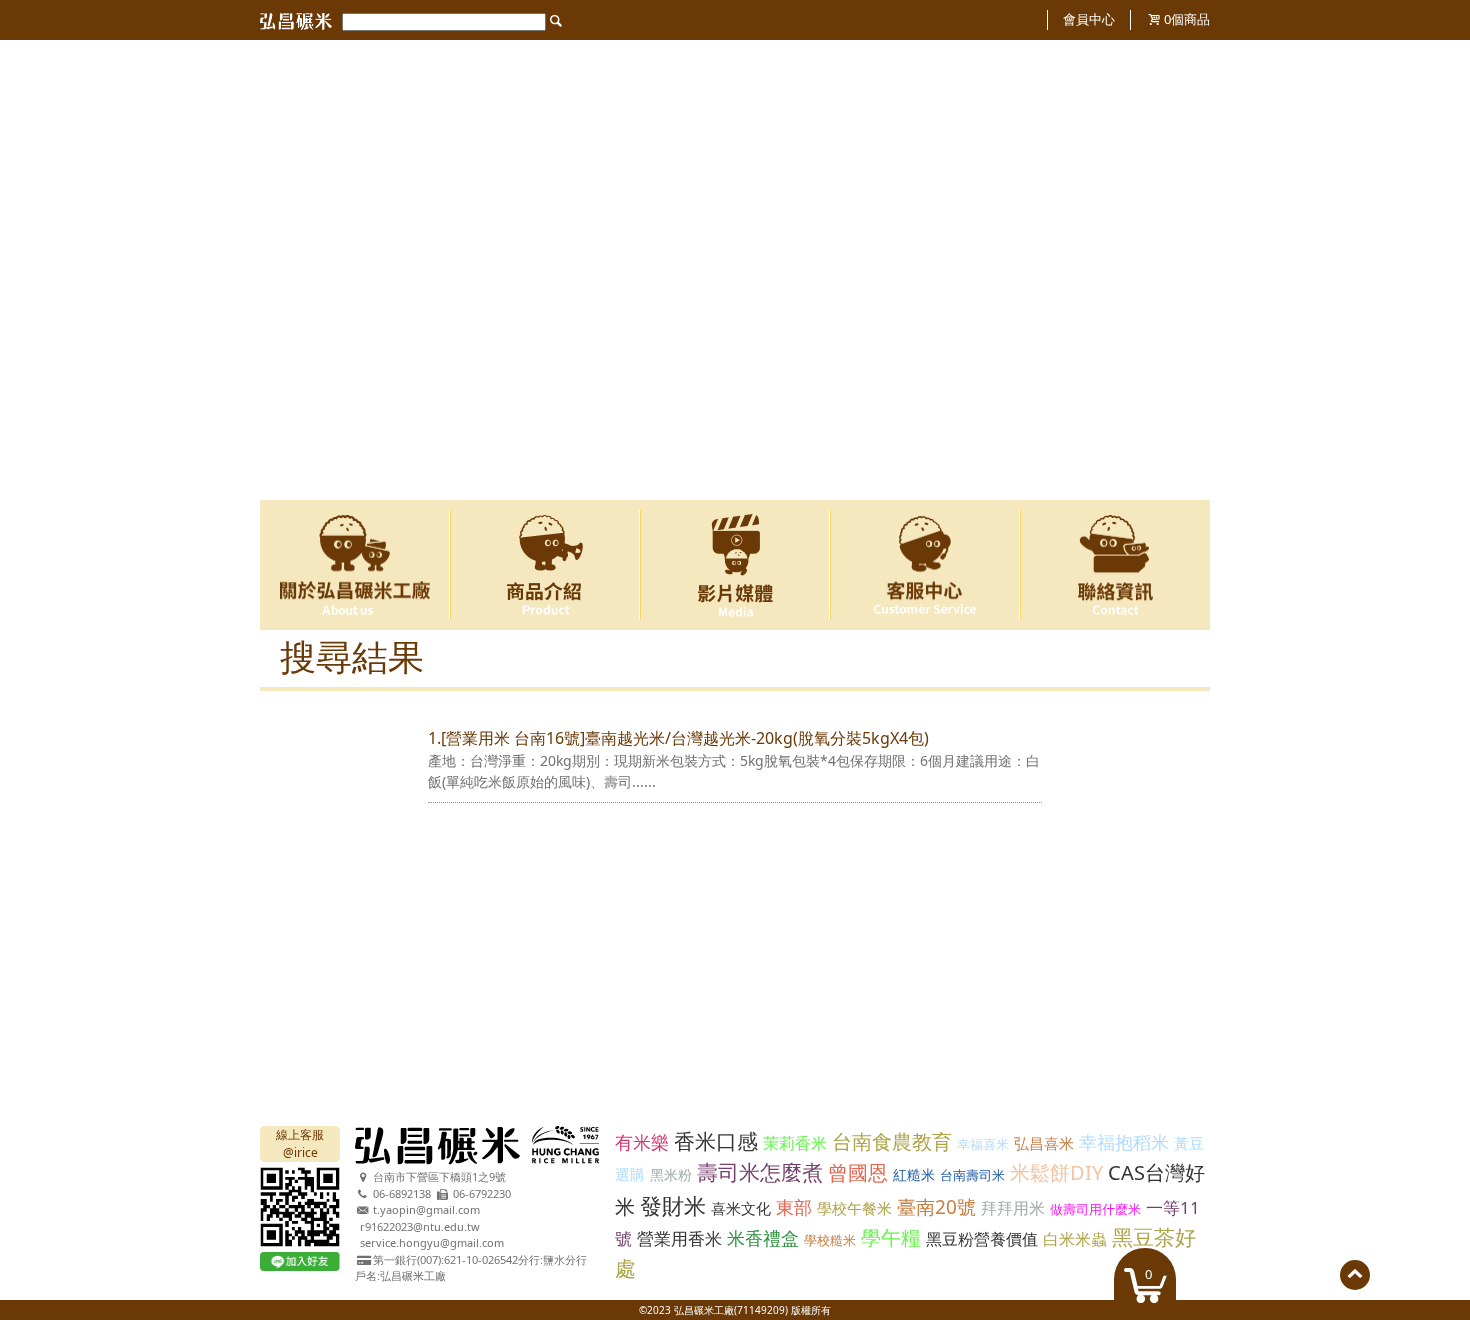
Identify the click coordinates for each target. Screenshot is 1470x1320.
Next (1182, 270)
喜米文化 (741, 1208)
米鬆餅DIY (1056, 1172)
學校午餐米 (854, 1208)
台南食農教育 (892, 1141)
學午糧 (891, 1237)
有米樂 (642, 1142)
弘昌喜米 (1044, 1143)
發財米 (673, 1205)
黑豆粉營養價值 (982, 1239)
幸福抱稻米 (1124, 1142)
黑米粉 (671, 1174)
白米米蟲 (1075, 1239)
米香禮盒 (763, 1238)
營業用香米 (679, 1238)
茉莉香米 (795, 1143)
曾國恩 (858, 1172)
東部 (794, 1207)
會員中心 (1089, 19)
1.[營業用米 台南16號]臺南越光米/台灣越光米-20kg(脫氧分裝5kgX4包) (678, 738)
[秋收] (735, 49)
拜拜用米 (1013, 1208)
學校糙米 (830, 1240)
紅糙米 (914, 1174)
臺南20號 (936, 1207)
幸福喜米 (983, 1144)
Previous (287, 270)
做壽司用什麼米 (1095, 1209)
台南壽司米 (972, 1175)
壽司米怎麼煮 (760, 1172)
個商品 (1187, 19)
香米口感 (716, 1141)
